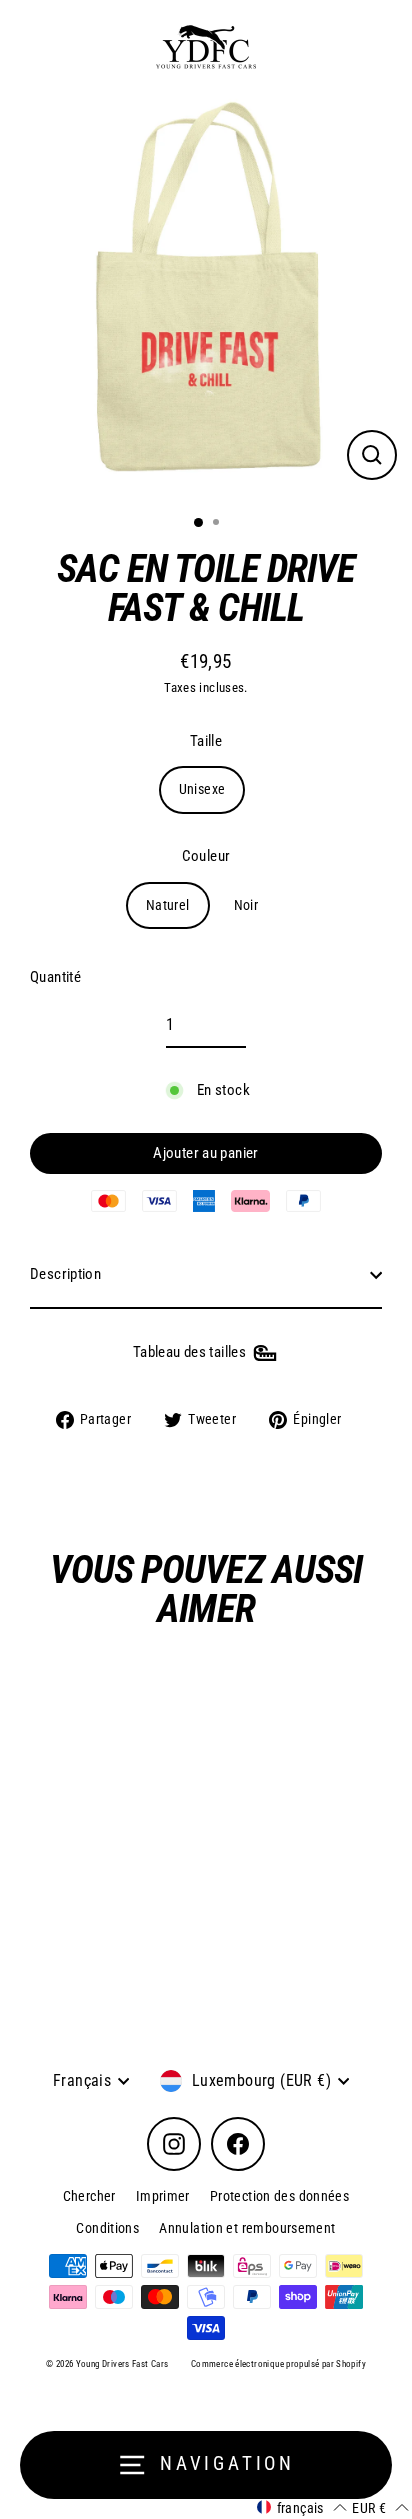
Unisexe (202, 789)
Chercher (89, 2196)
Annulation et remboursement (247, 2228)
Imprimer (163, 2196)
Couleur (206, 856)
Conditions (107, 2228)
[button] (301, 2507)
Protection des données (279, 2196)
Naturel (168, 905)
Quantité (55, 977)
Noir (246, 905)
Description (65, 1274)
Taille (206, 741)
